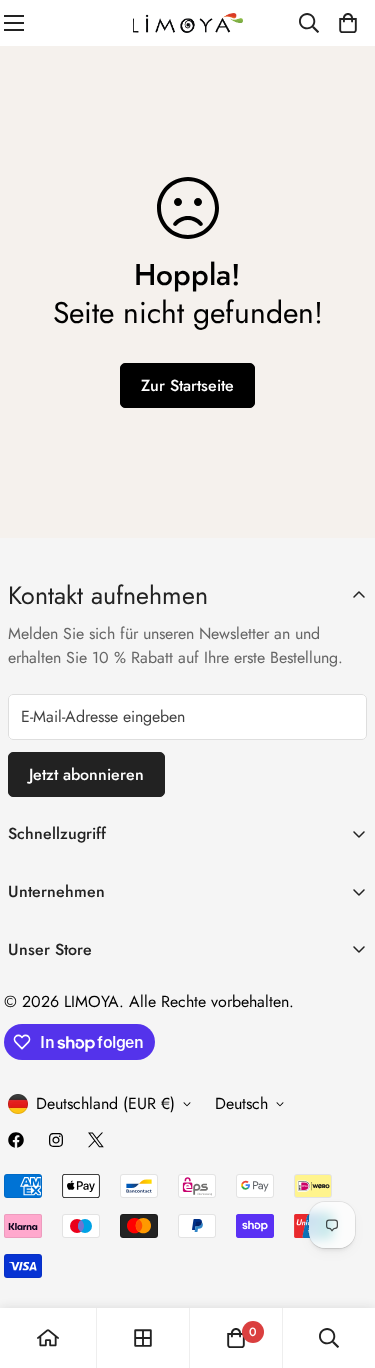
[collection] (143, 1338)
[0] (348, 23)
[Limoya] (188, 23)
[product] (48, 1338)
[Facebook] (16, 1140)
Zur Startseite (187, 385)
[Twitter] (96, 1140)
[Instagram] (56, 1140)
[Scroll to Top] (339, 1262)
